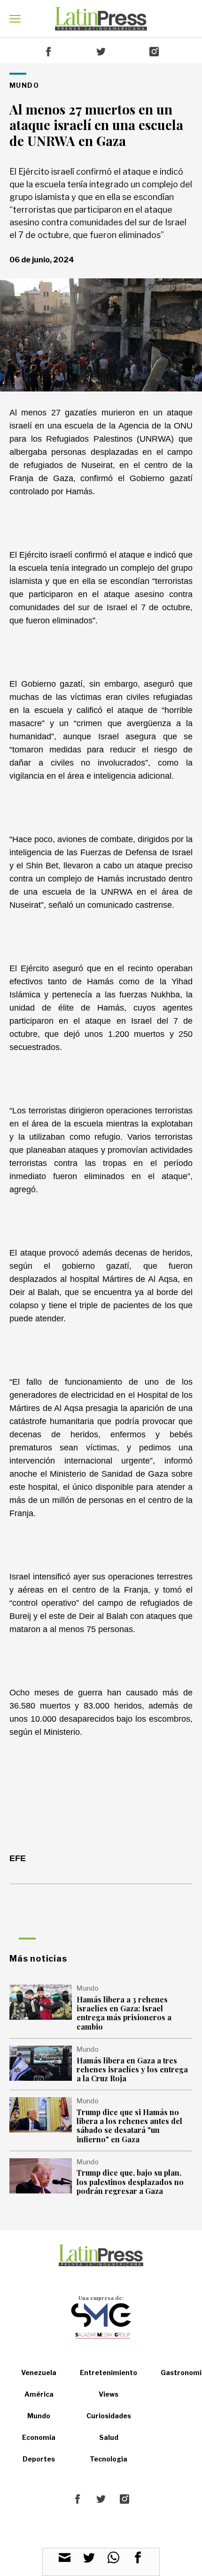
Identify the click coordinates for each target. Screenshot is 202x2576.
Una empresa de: (101, 2298)
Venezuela (39, 2373)
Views (109, 2394)
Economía (39, 2437)
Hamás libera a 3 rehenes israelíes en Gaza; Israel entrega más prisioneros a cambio (124, 2013)
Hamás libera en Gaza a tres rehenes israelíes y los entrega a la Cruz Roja (132, 2069)
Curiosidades (109, 2416)
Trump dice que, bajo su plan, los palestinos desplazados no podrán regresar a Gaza (130, 2181)
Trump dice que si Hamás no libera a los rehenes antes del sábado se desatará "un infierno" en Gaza (129, 2126)
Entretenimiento (109, 2373)
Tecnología (109, 2459)
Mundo (39, 2416)
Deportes (39, 2459)
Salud (109, 2437)
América (39, 2394)
